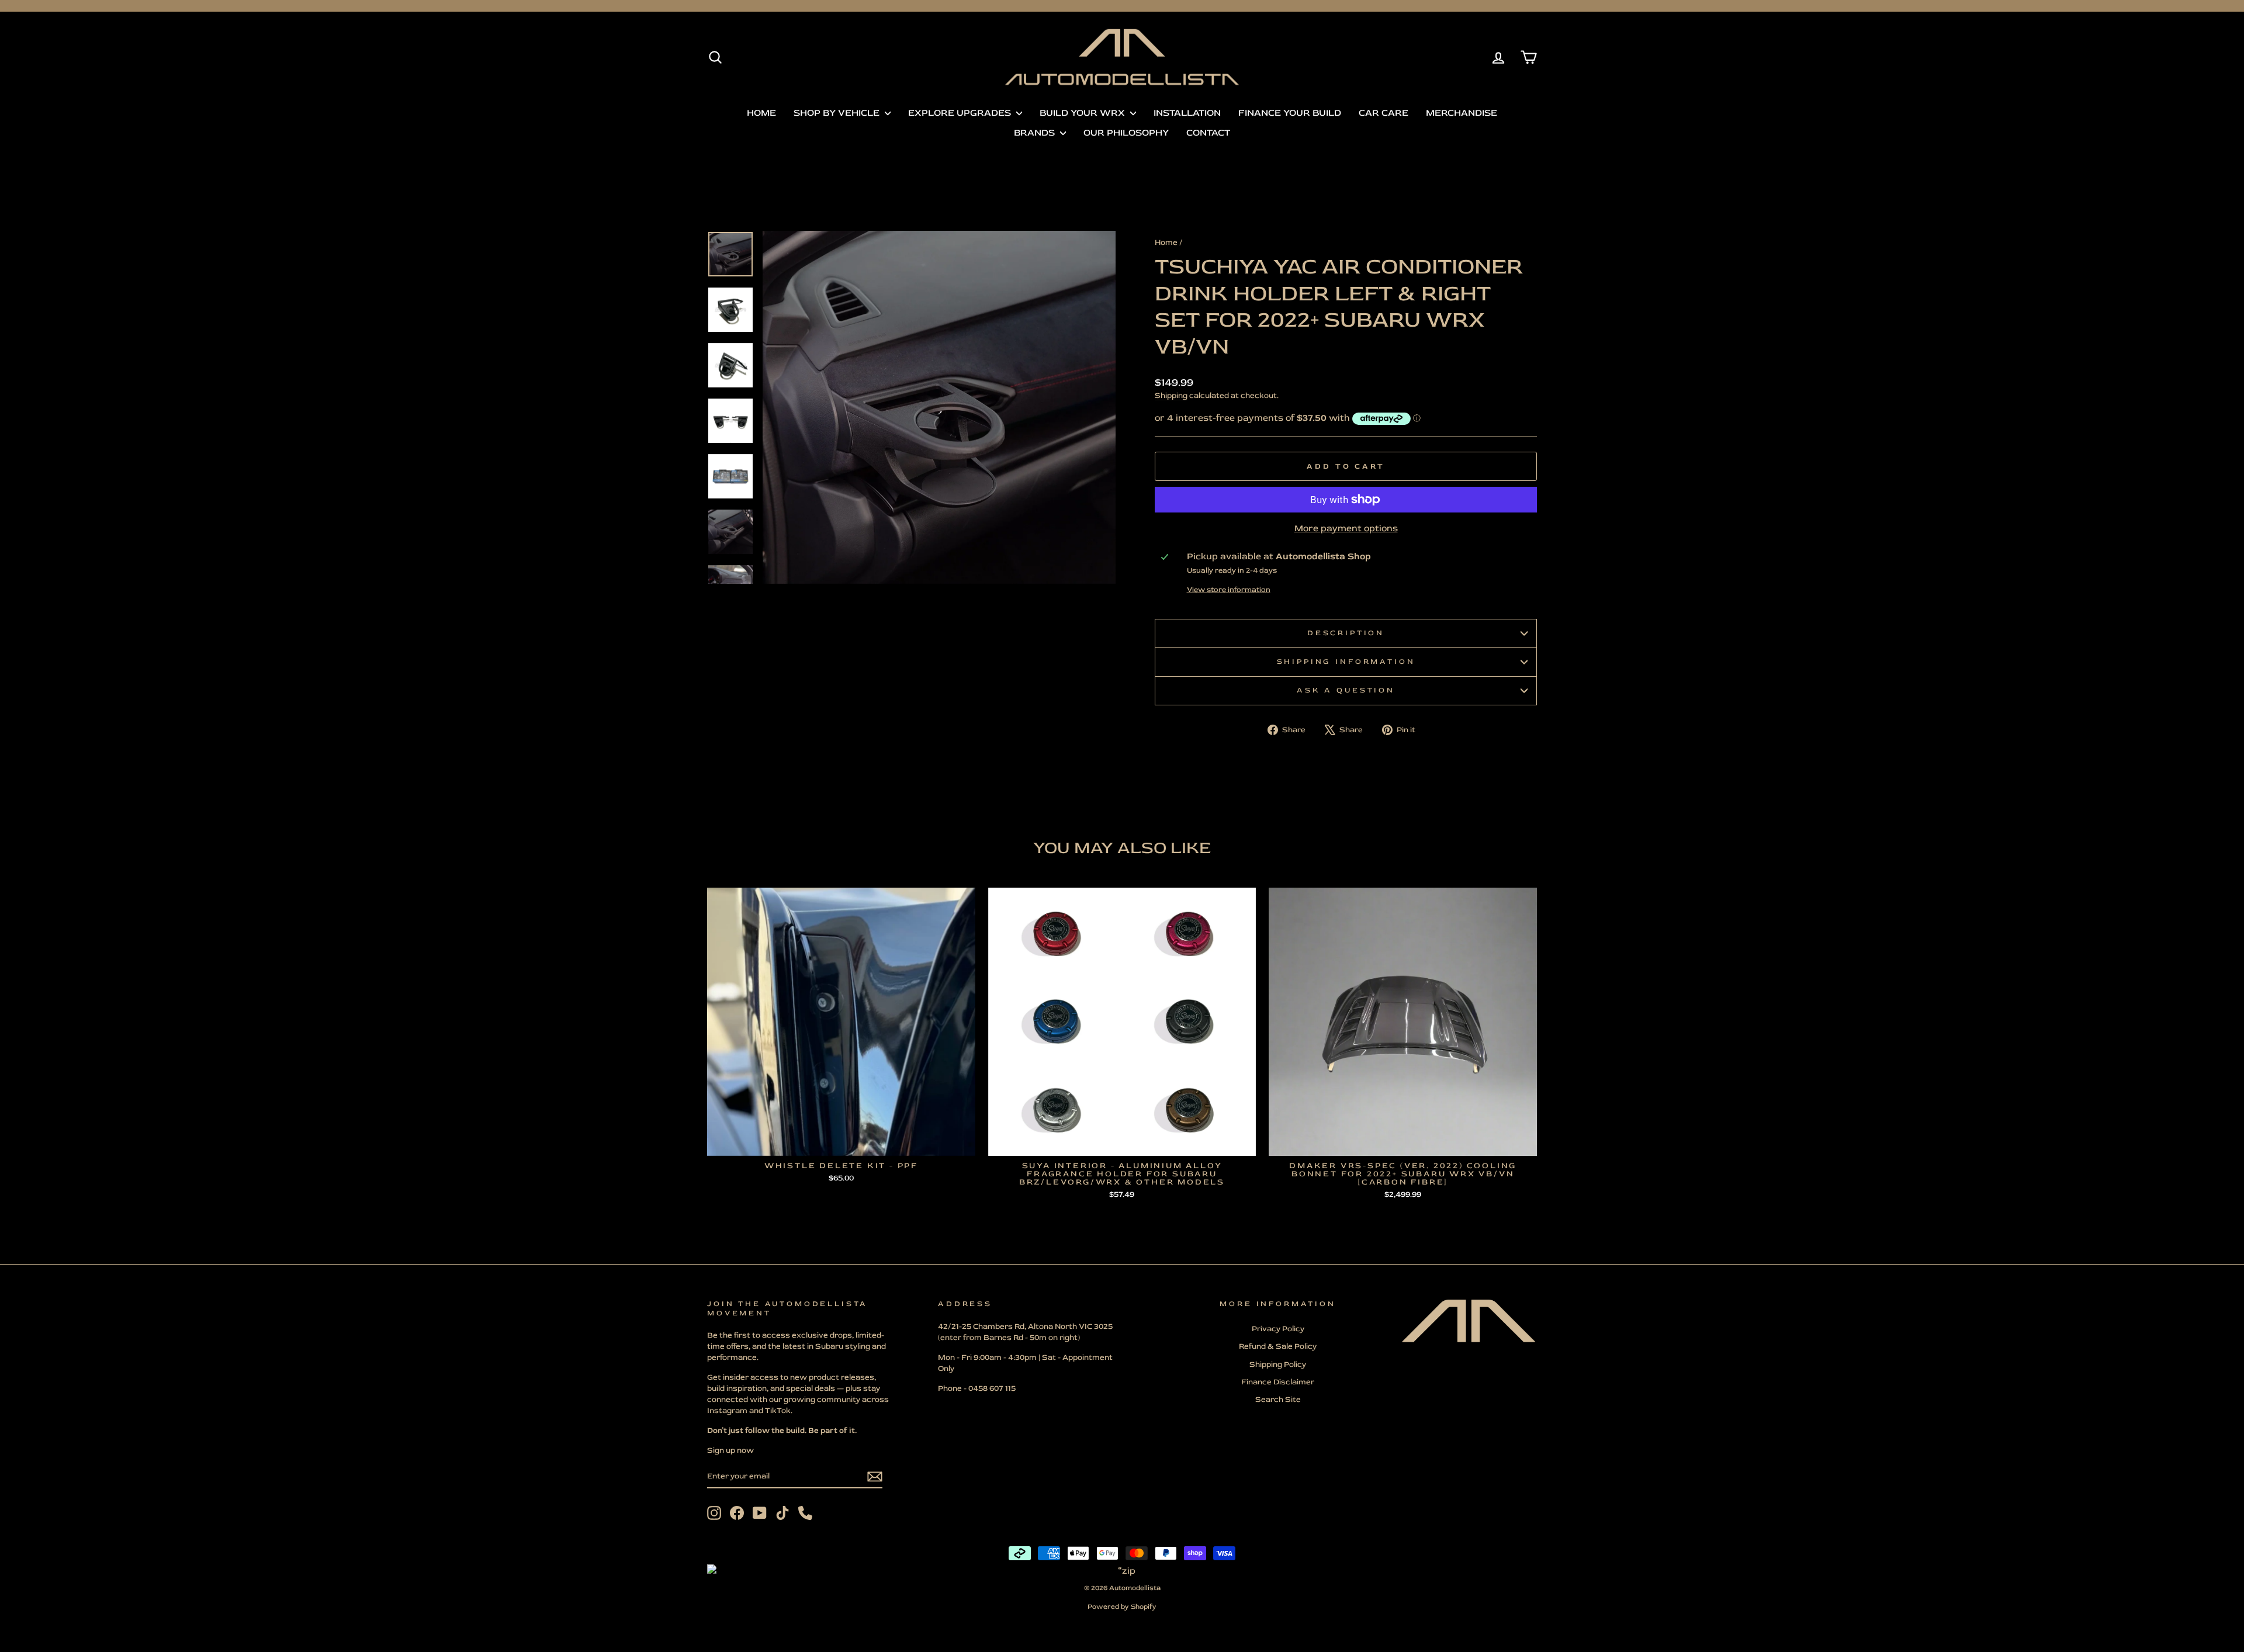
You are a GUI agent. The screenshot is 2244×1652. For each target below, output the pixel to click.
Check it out (841, 1143)
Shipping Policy (1278, 1364)
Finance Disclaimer (1278, 1382)
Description (1346, 633)
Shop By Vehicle (838, 113)
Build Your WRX (1083, 113)
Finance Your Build (1290, 113)
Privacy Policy (1278, 1329)
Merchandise (1462, 113)
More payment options (1346, 528)
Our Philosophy (1126, 133)
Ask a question (1346, 690)
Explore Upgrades (961, 113)
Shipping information (1346, 662)
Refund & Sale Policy (1278, 1346)
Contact (1208, 133)
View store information (1229, 590)
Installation (1187, 113)
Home (761, 113)
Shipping (1171, 395)
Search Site (1278, 1399)
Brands (1036, 133)
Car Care (1384, 113)
